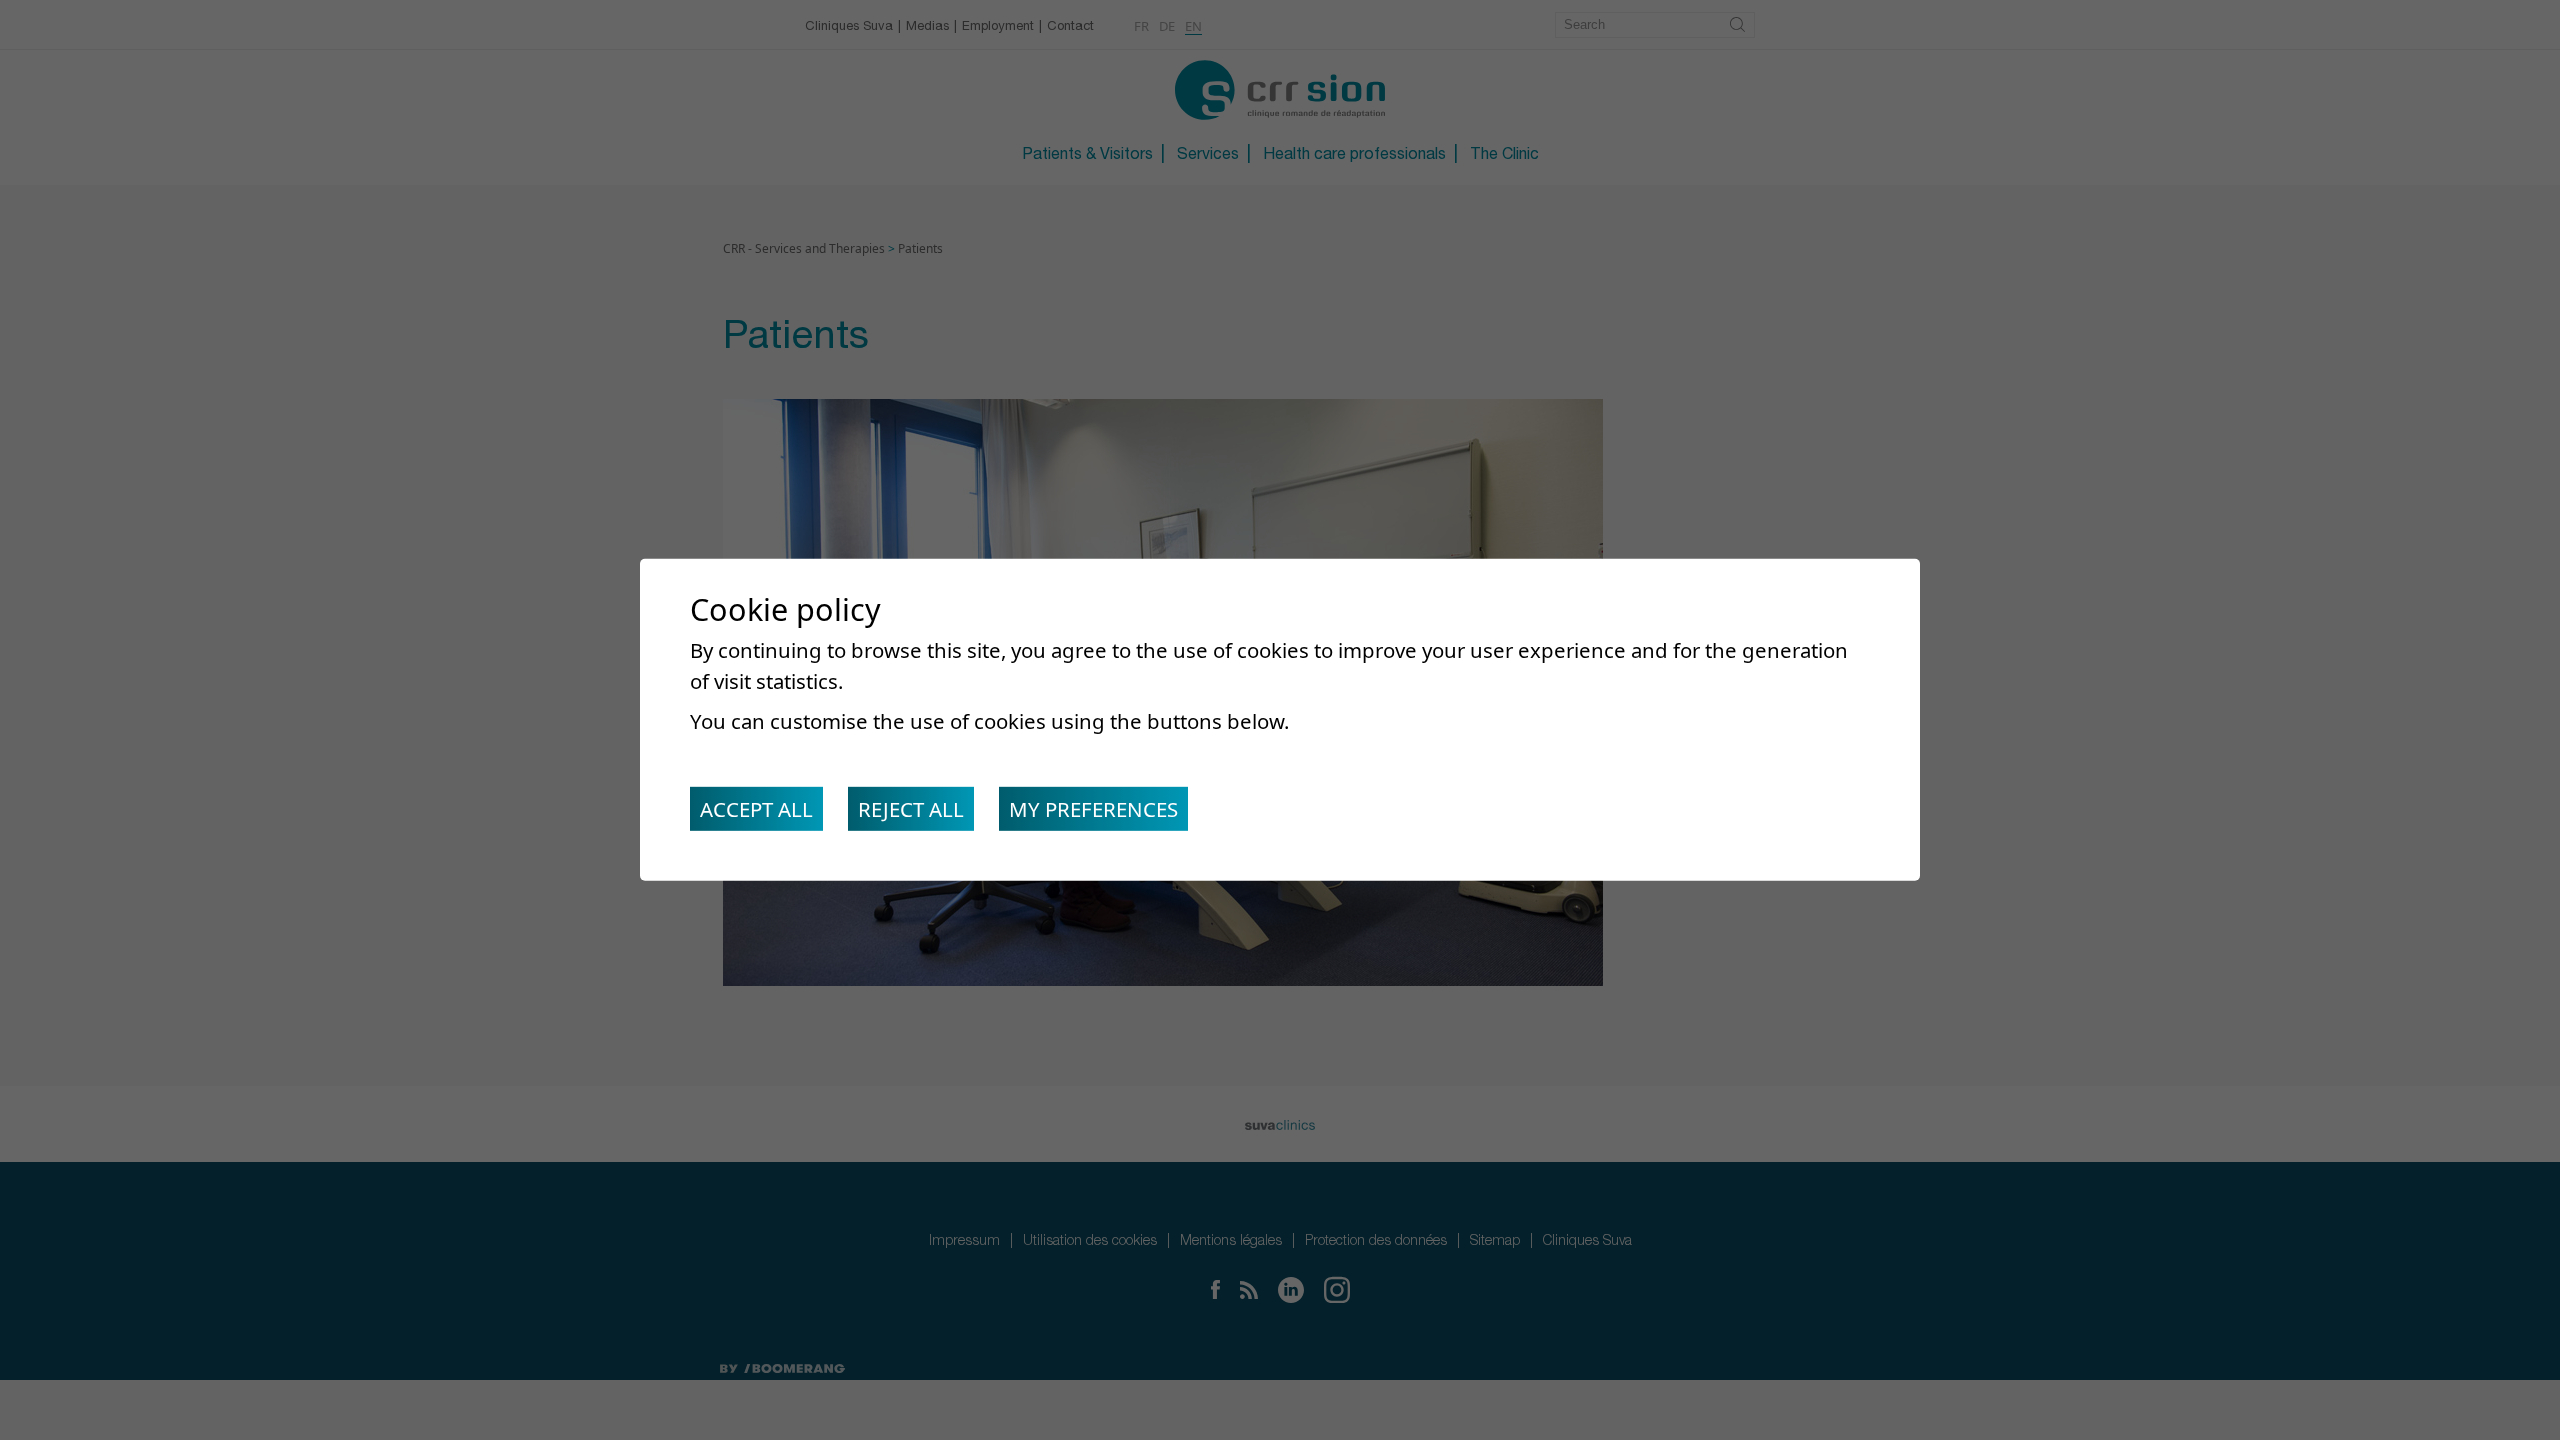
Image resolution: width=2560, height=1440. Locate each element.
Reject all (911, 809)
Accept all (756, 809)
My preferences (1093, 809)
